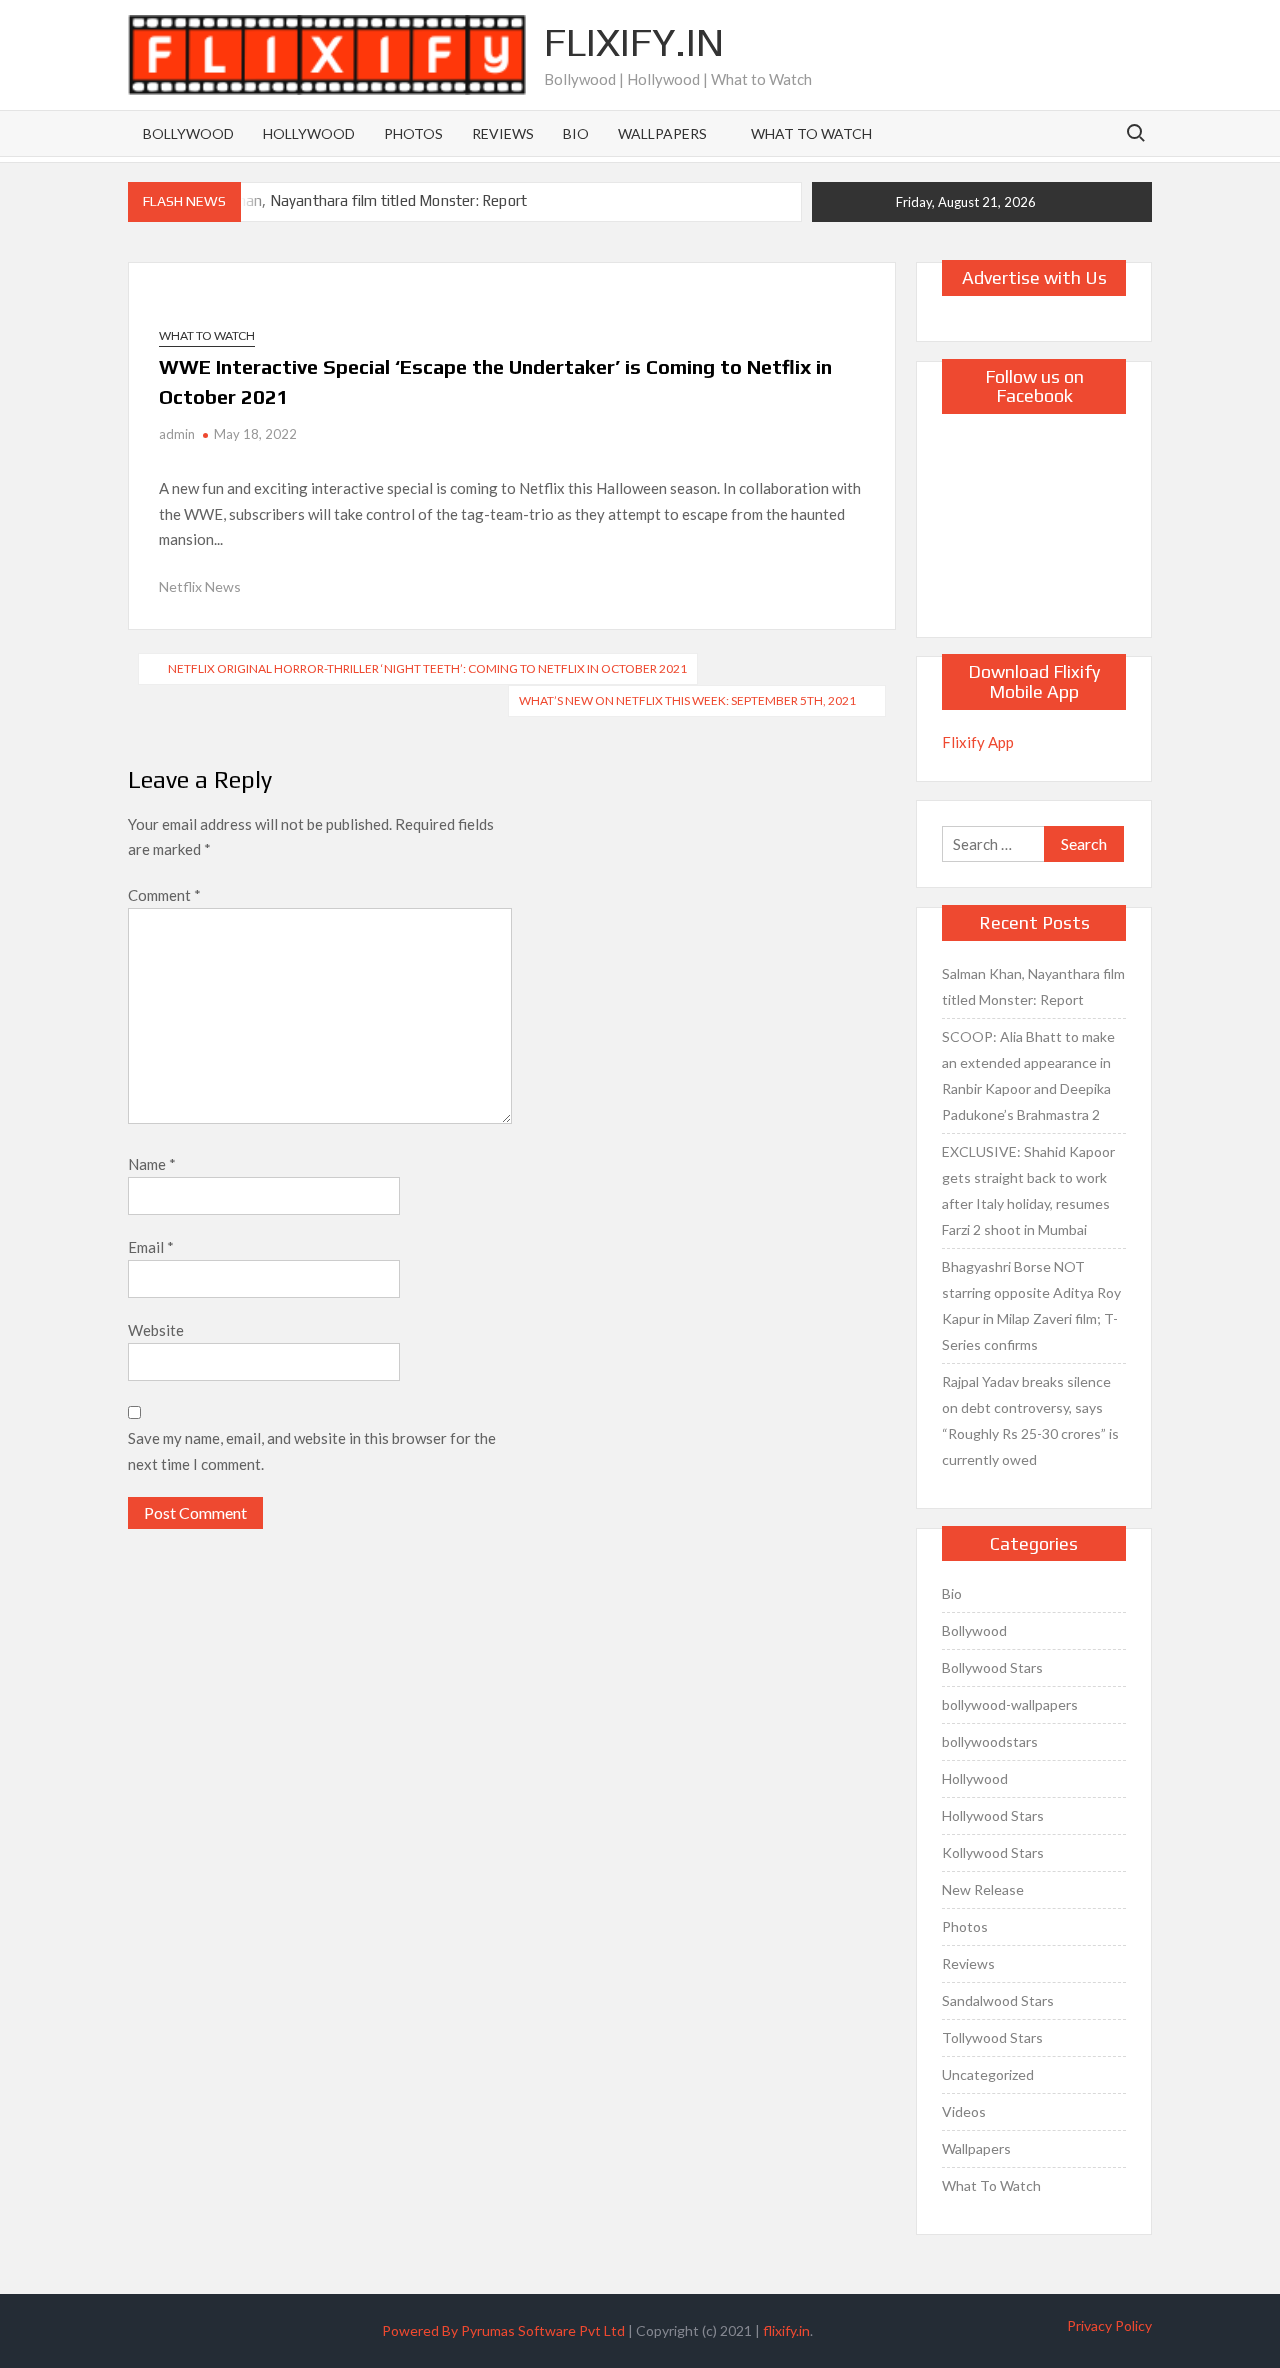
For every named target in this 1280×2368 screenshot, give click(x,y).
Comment (164, 895)
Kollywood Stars (993, 1852)
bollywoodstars (990, 1741)
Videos (964, 2111)
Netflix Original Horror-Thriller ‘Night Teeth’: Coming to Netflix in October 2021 (427, 668)
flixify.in (786, 2330)
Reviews (503, 133)
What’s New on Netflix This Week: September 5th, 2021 (687, 700)
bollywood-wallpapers (1010, 1704)
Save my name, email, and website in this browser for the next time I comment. (312, 1451)
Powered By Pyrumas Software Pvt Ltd (503, 2330)
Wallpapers (662, 133)
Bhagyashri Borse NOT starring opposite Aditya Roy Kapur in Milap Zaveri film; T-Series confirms (1031, 1305)
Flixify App (978, 742)
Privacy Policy (1109, 2325)
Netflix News (200, 586)
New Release (983, 1889)
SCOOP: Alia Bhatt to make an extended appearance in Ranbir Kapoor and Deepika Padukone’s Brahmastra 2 (1028, 1075)
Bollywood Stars (992, 1667)
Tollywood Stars (992, 2037)
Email (151, 1247)
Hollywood (309, 133)
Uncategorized (988, 2074)
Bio (576, 133)
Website (156, 1330)
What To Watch (811, 133)
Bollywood (188, 133)
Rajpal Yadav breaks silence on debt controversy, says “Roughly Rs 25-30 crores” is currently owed (1030, 1420)
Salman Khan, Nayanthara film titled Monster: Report (351, 200)
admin (177, 434)
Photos (413, 133)
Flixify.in (634, 42)
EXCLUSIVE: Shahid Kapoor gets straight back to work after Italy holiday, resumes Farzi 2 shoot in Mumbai (1028, 1190)
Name (152, 1164)
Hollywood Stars (993, 1815)
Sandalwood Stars (998, 2000)
